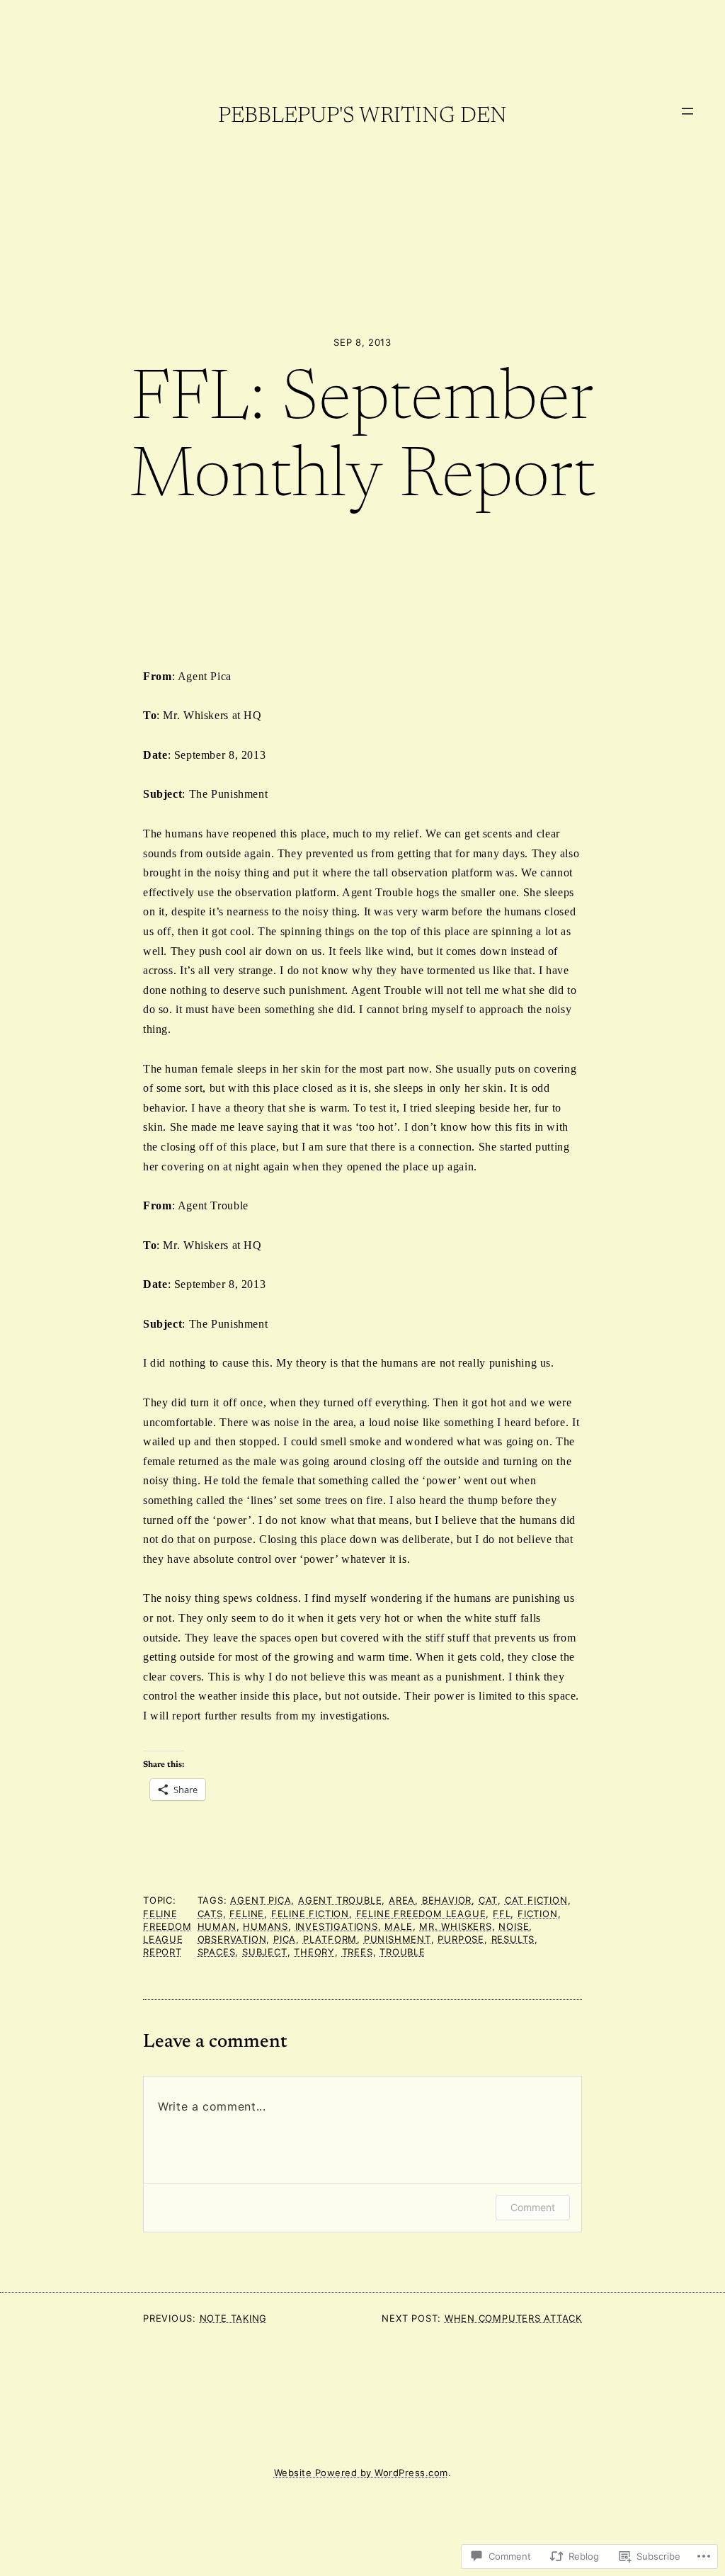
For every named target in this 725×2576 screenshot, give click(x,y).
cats (210, 1914)
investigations (337, 1927)
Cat (488, 1900)
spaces (217, 1952)
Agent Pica (261, 1900)
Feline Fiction (310, 1914)
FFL (502, 1914)
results (513, 1939)
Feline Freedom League (421, 1914)
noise (514, 1927)
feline (247, 1914)
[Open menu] (687, 111)
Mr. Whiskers (456, 1927)
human (217, 1927)
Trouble (403, 1952)
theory (314, 1952)
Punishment (398, 1939)
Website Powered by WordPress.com (361, 2473)
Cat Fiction (536, 1900)
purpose (461, 1939)
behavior (447, 1900)
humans (266, 1927)
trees (358, 1952)
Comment (533, 2207)
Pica (285, 1939)
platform (330, 1939)
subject (265, 1952)
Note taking (233, 2318)
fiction (538, 1914)
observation (232, 1939)
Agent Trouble (340, 1900)
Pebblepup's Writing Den (362, 117)
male (398, 1927)
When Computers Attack (513, 2318)
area (402, 1900)
